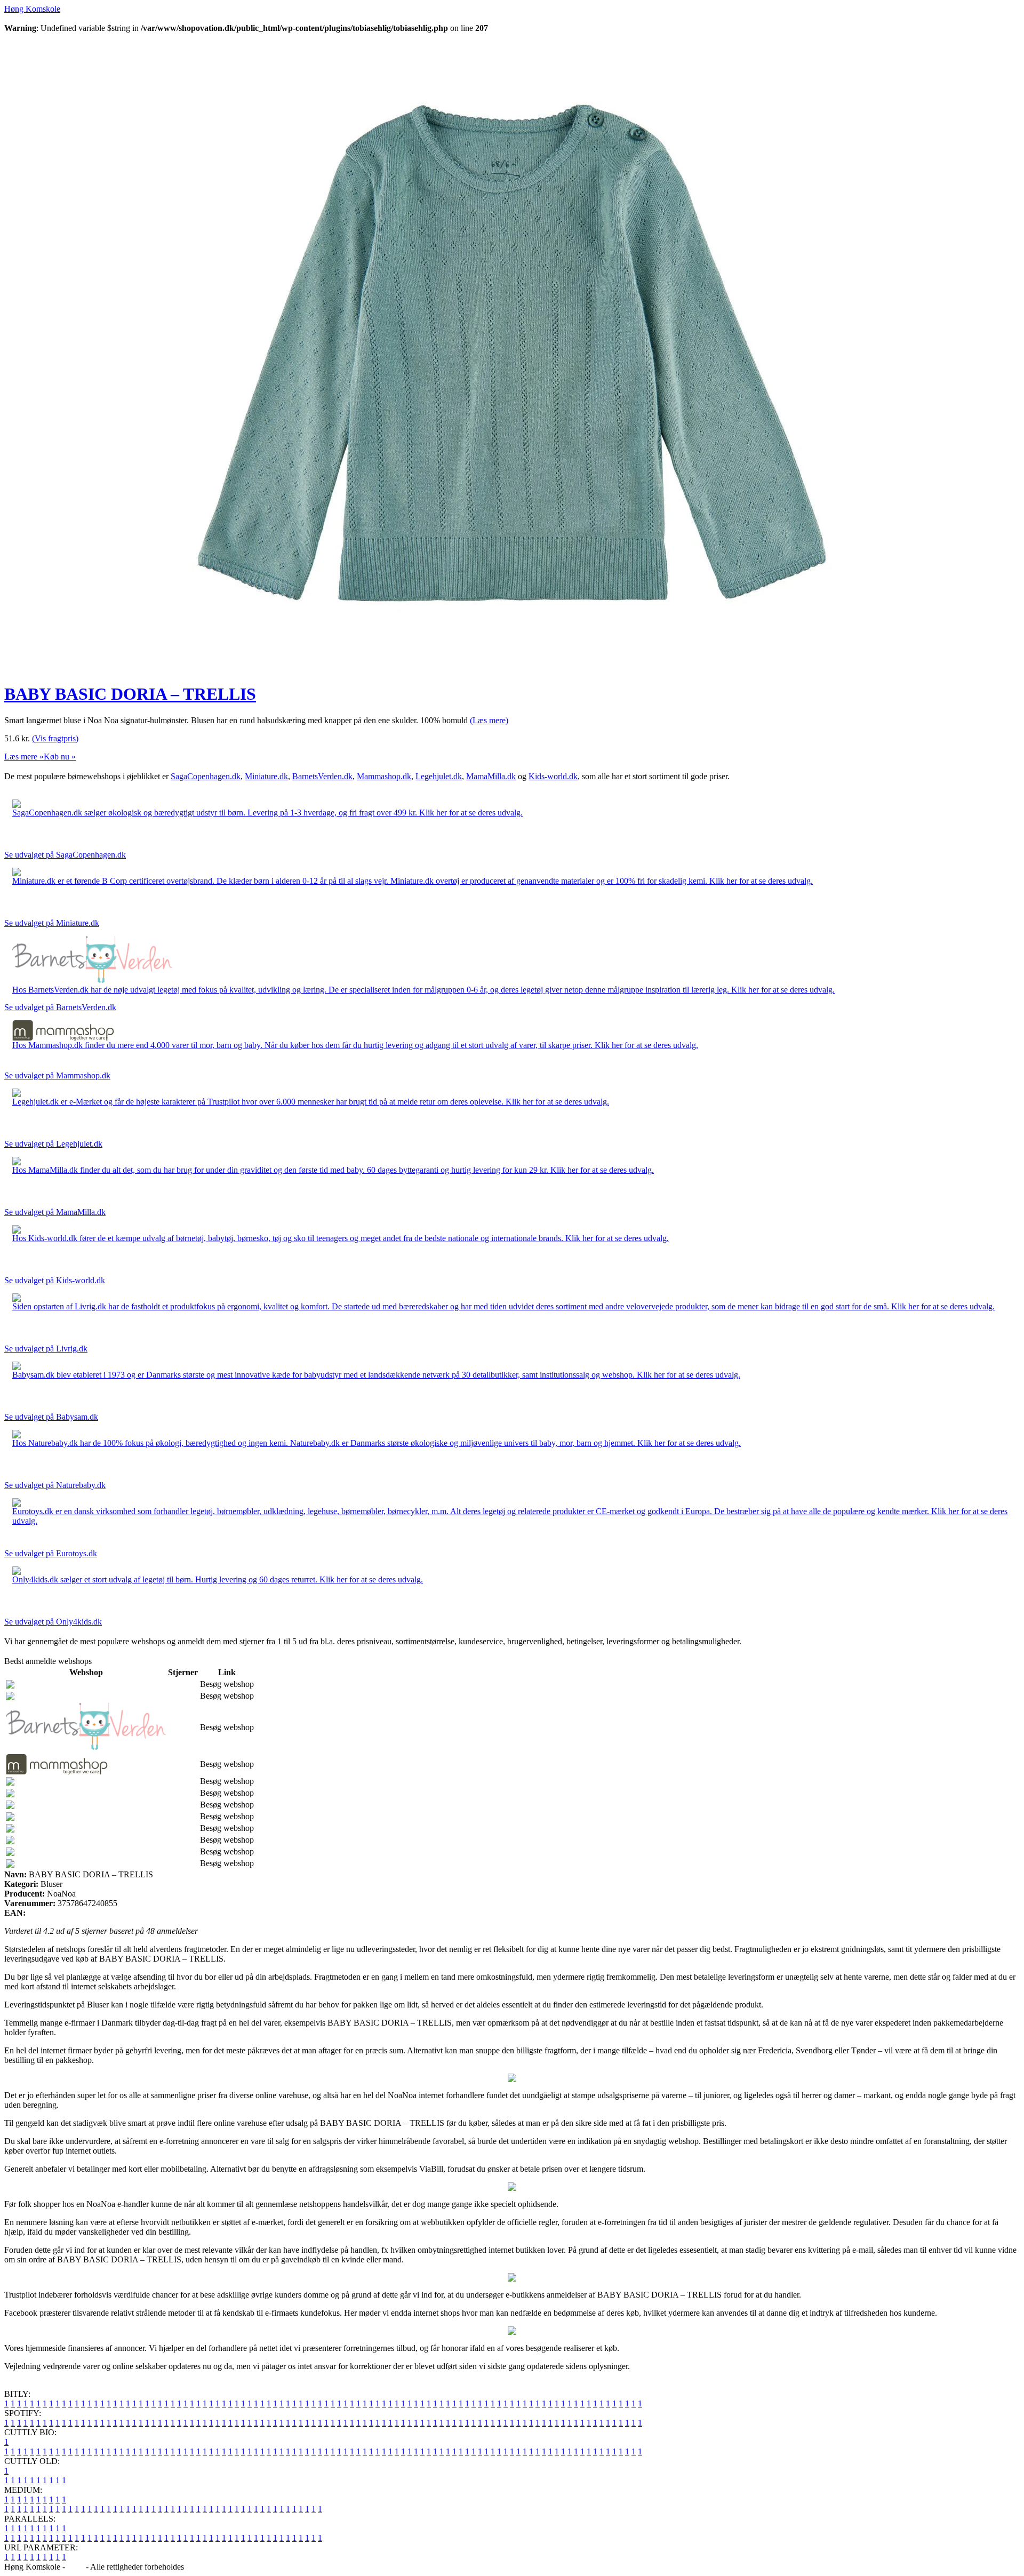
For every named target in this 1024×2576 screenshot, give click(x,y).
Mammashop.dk (384, 776)
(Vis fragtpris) (55, 738)
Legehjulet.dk (439, 776)
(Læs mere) (489, 720)
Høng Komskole (32, 9)
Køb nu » (60, 757)
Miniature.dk (266, 776)
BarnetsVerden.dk (322, 776)
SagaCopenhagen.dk (206, 776)
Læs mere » (24, 757)
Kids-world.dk (553, 776)
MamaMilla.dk (491, 776)
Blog (75, 2567)
